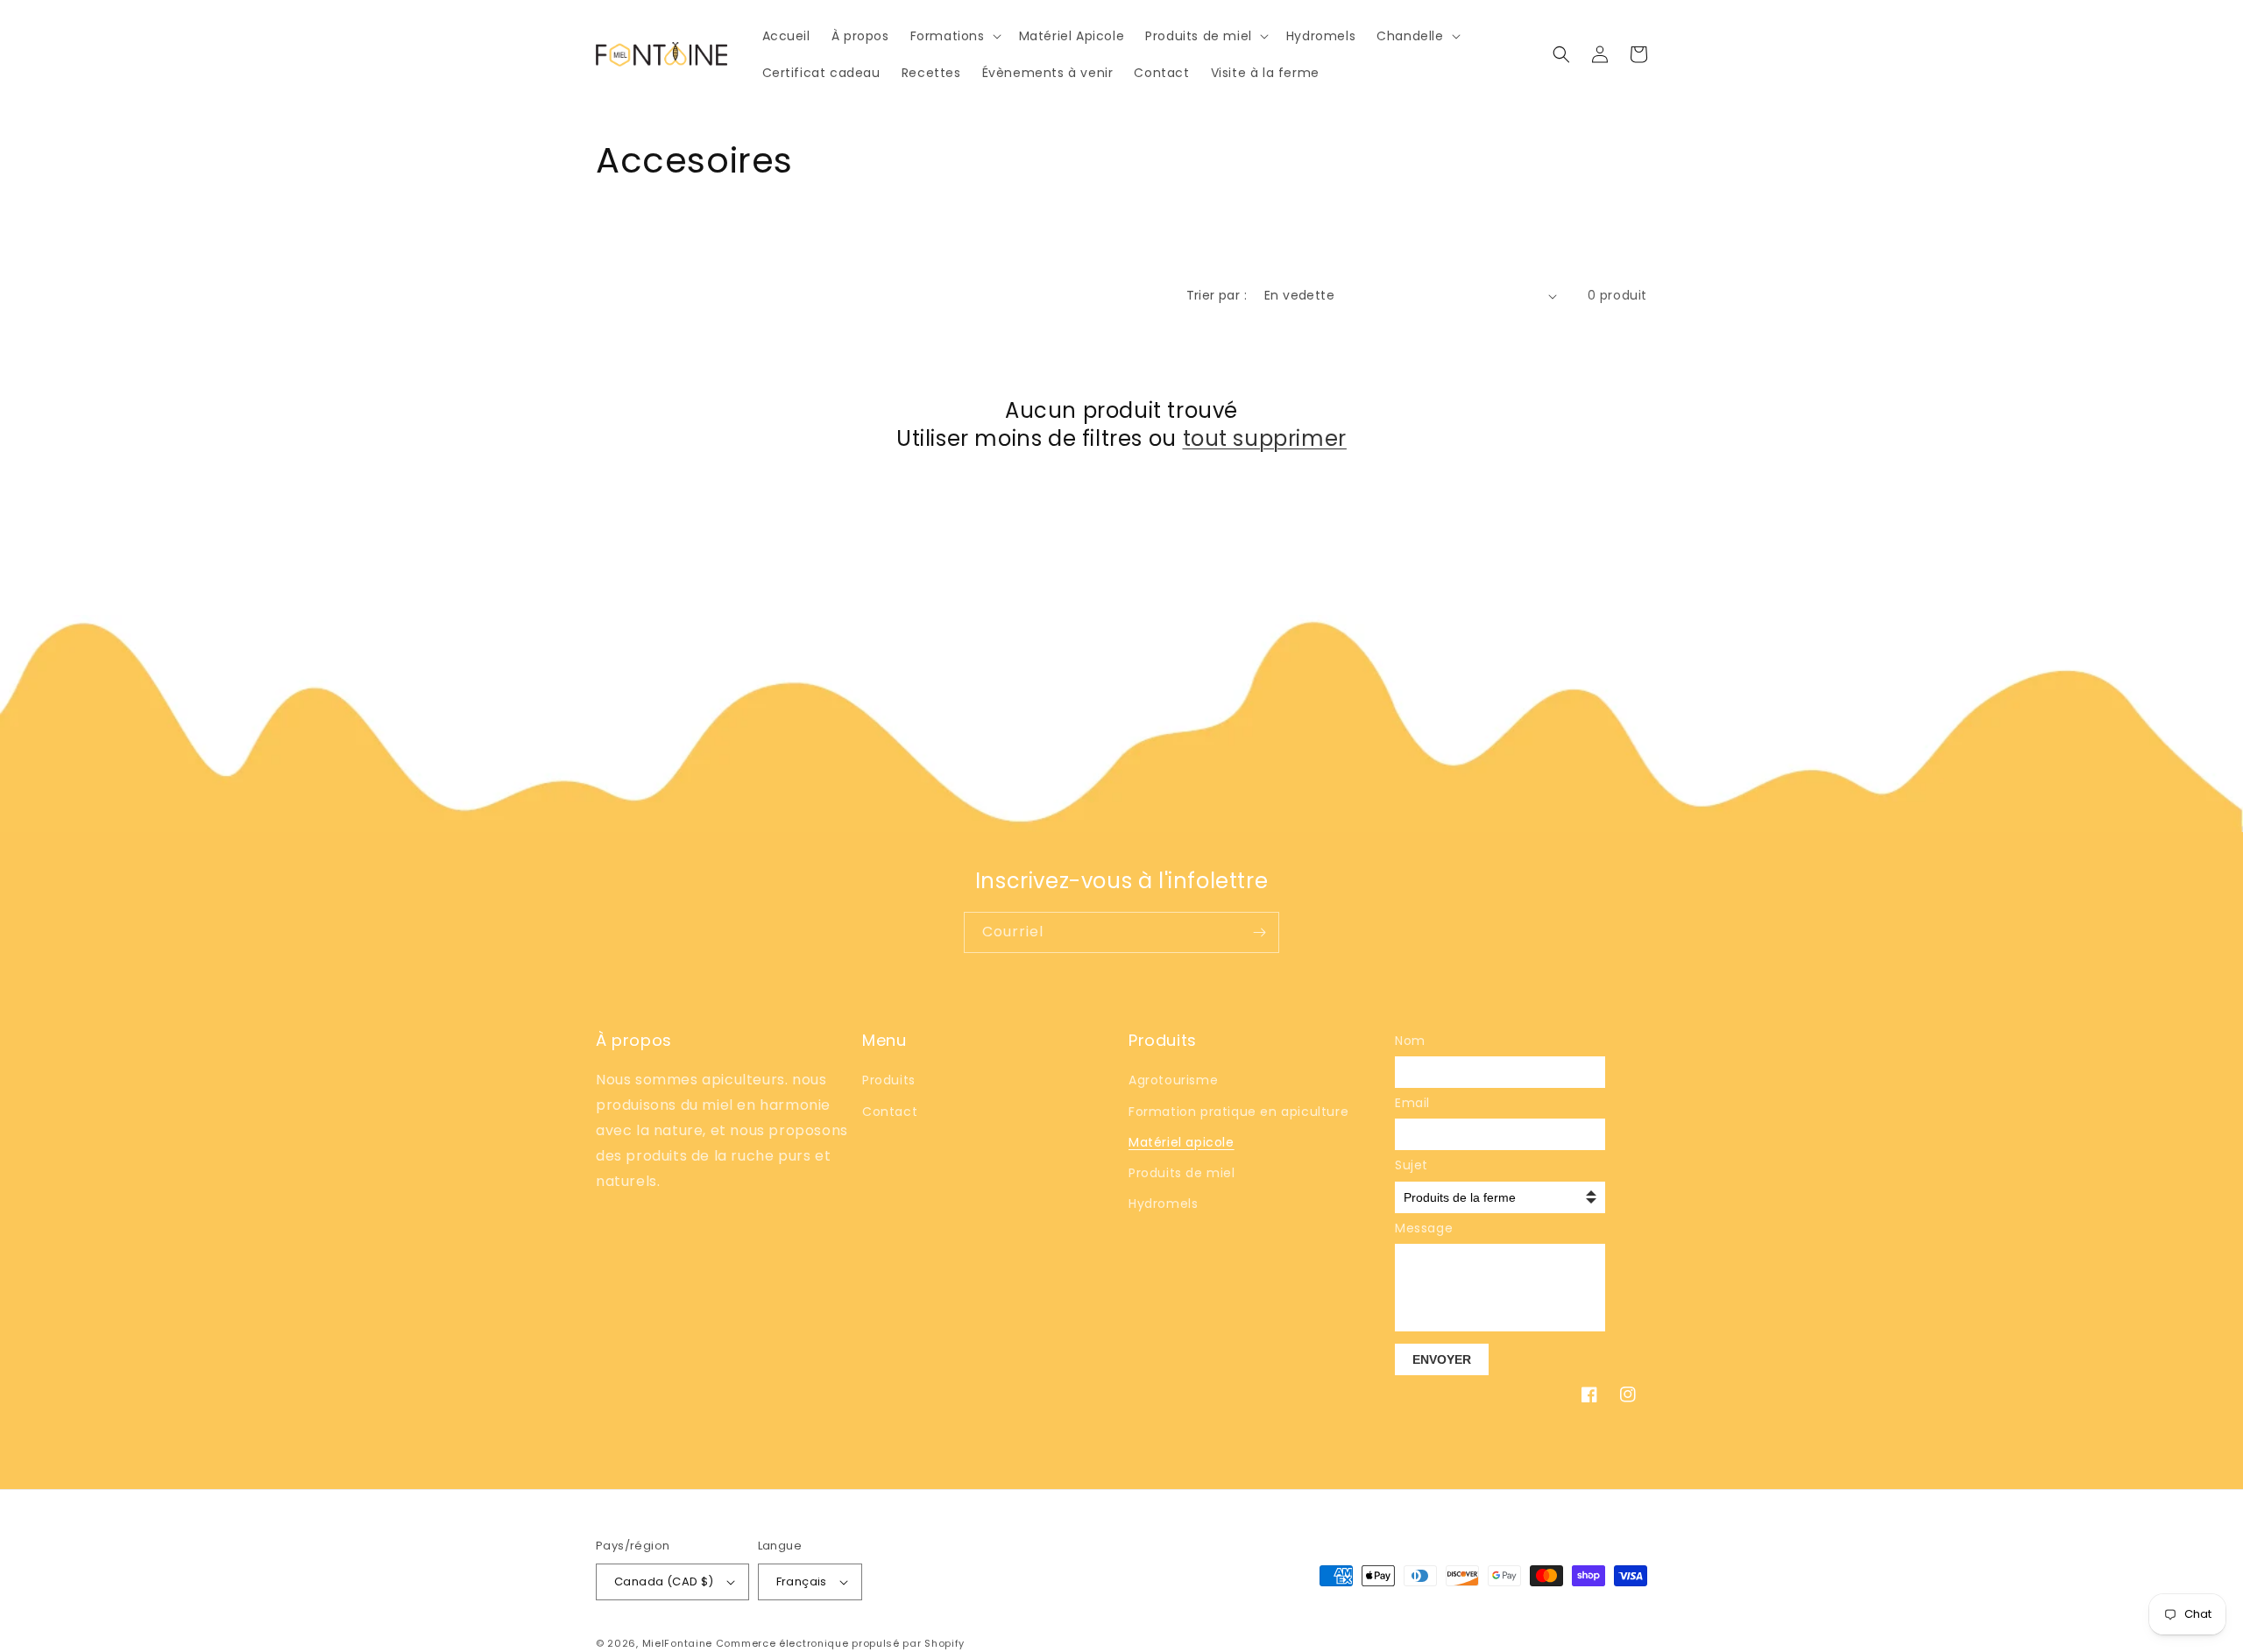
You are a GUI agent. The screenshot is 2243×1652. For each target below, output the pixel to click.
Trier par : (1217, 295)
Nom (1410, 1041)
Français (802, 1581)
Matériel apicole (1182, 1142)
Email (1412, 1103)
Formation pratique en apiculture (1238, 1112)
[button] (954, 36)
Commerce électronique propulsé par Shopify (840, 1643)
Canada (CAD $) (664, 1581)
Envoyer (1442, 1359)
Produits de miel (1182, 1173)
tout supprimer (1265, 438)
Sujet (1412, 1165)
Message (1421, 1228)
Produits (889, 1080)
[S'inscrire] (1259, 932)
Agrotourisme (1173, 1080)
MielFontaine (677, 1643)
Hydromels (1163, 1204)
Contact (890, 1112)
